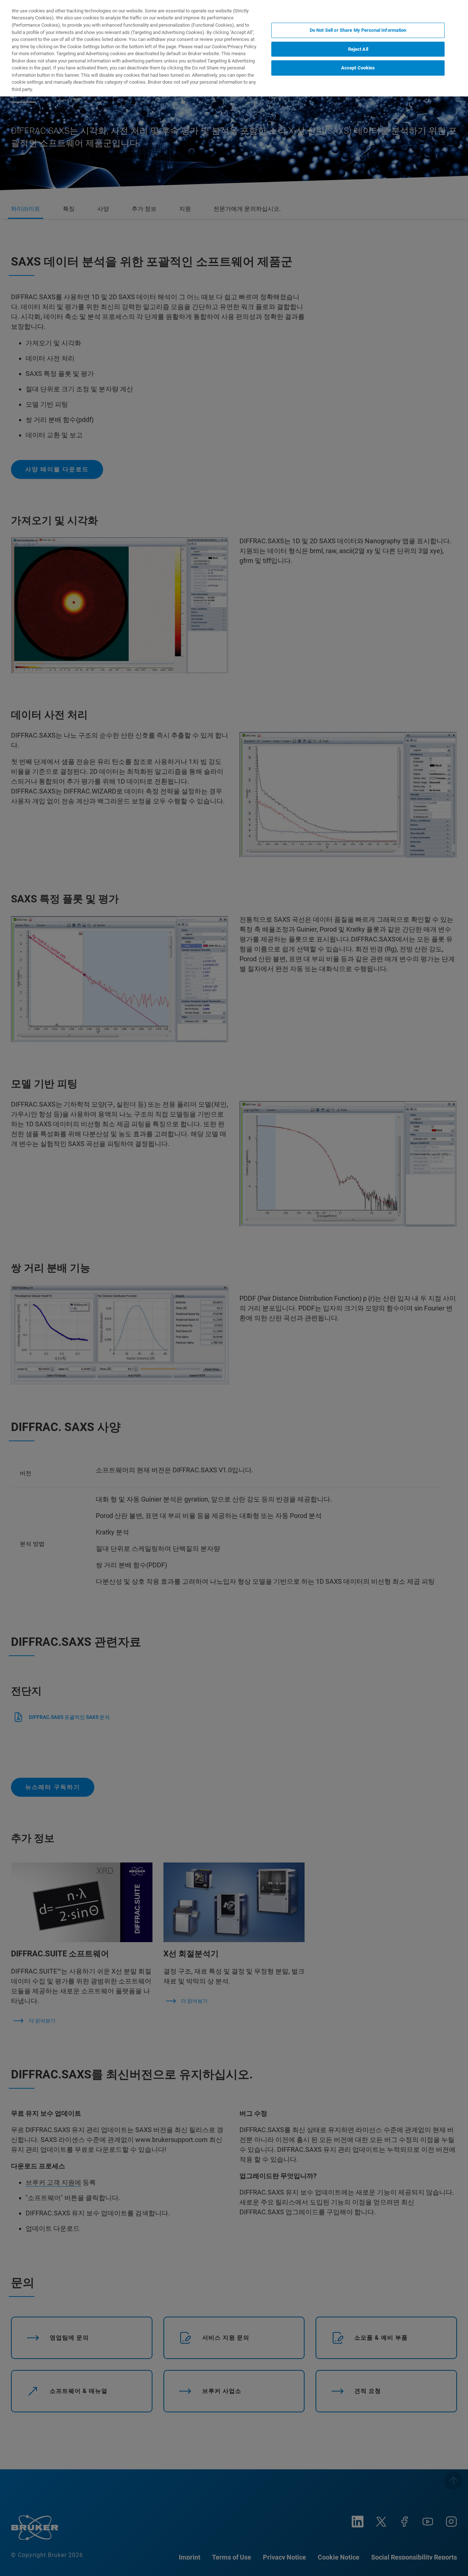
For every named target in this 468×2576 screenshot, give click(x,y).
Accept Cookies (358, 68)
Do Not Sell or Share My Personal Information (358, 30)
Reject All (358, 49)
